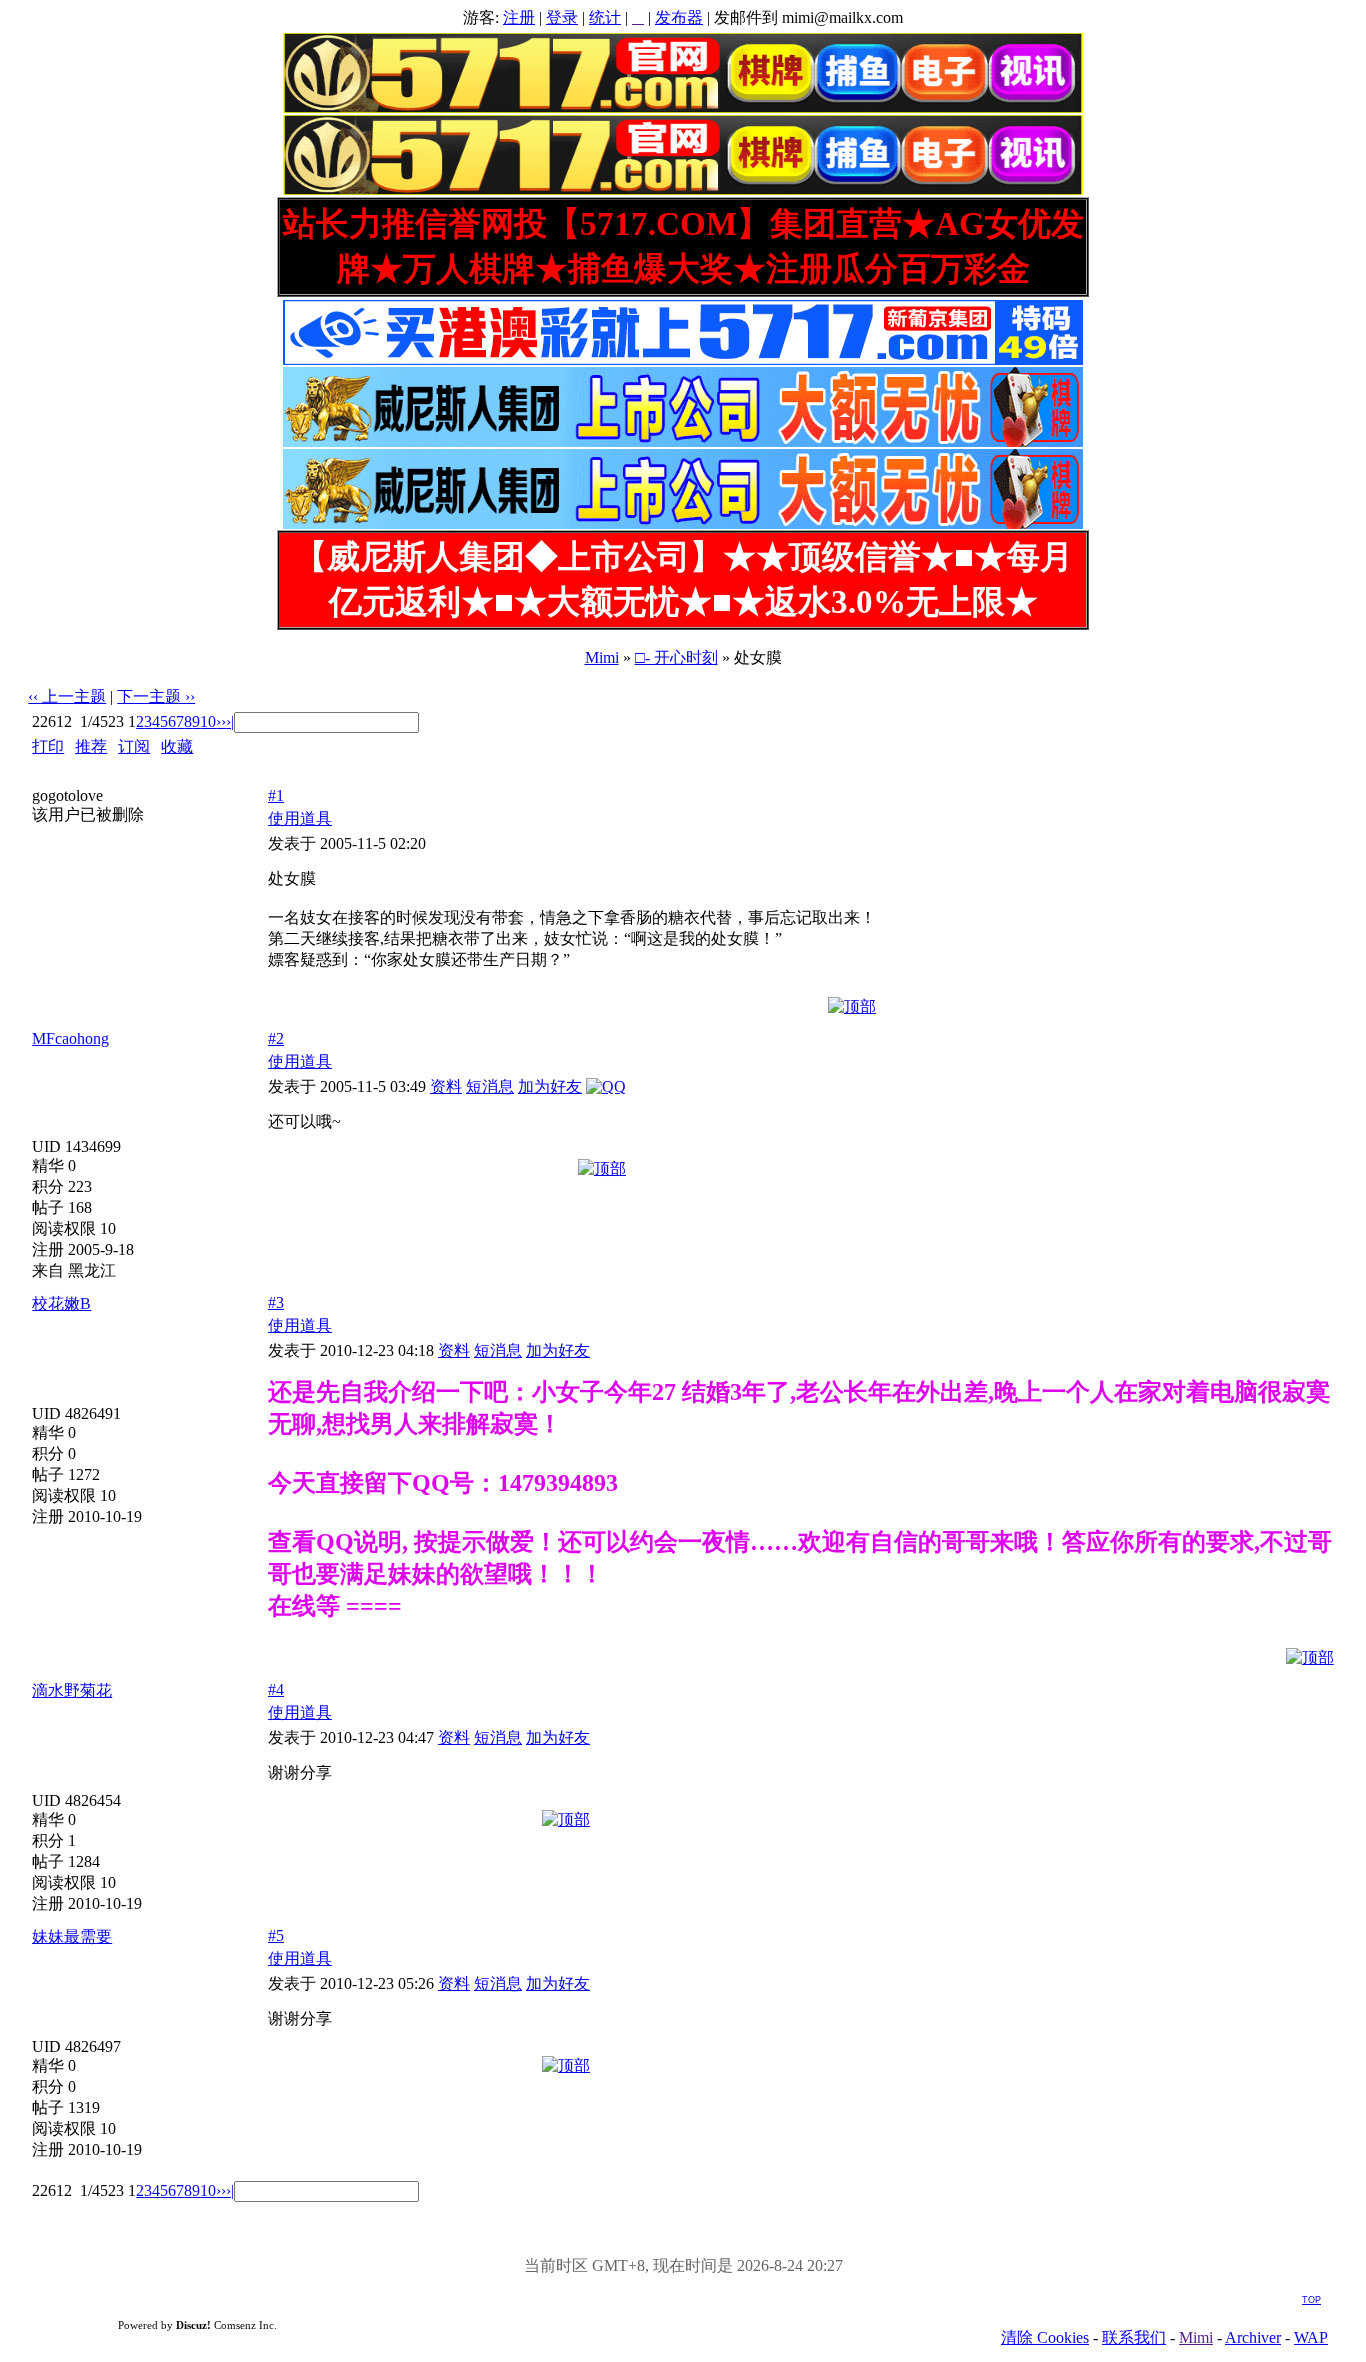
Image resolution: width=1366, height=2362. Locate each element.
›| (230, 721)
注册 (519, 17)
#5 (276, 1935)
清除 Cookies (1045, 2337)
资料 (446, 1086)
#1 (276, 795)
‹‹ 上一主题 (67, 696)
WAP (1311, 2337)
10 (208, 721)
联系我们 (1134, 2337)
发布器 (679, 17)
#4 (276, 1689)
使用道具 (300, 818)
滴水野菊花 (72, 1690)
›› (221, 721)
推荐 (91, 746)
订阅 (134, 746)
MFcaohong (70, 1038)
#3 (276, 1302)
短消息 (490, 1086)
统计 (605, 17)
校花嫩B (61, 1303)
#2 (276, 1038)
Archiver (1253, 2337)
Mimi (602, 657)
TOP (1311, 2300)
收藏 (177, 746)
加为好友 (550, 1086)
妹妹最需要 (72, 1936)
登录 (562, 17)
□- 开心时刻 (676, 657)
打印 (48, 746)
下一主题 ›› (156, 696)
